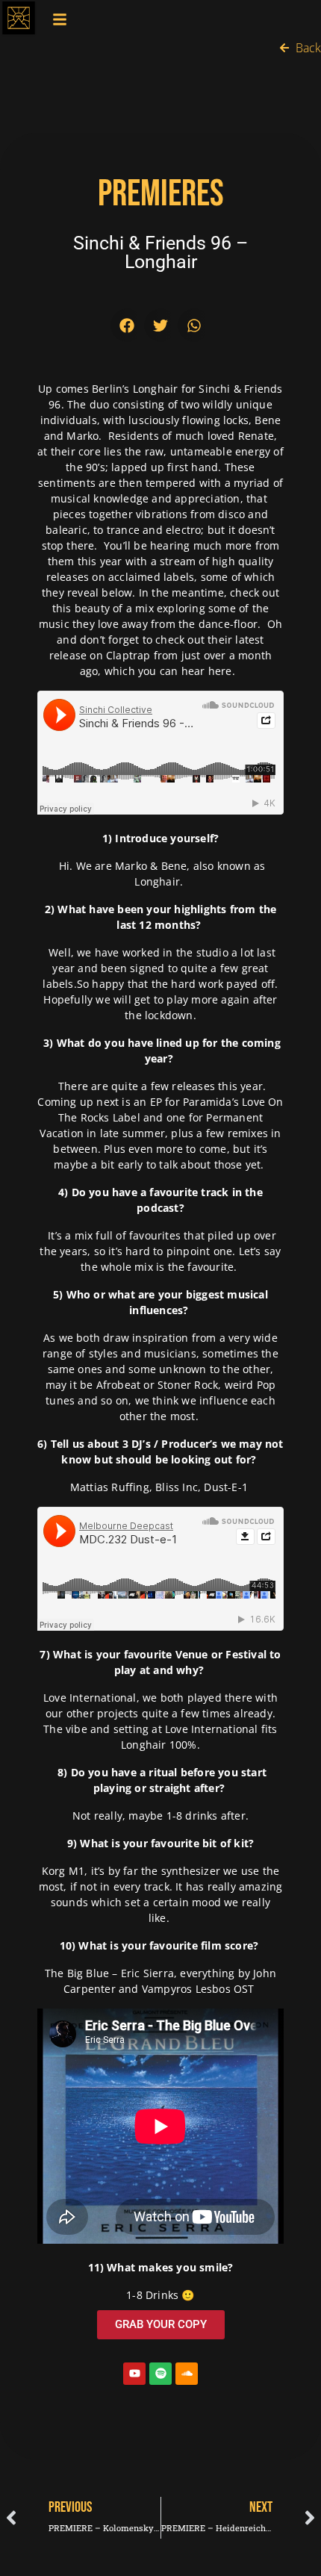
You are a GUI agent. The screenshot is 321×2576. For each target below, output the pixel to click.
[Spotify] (160, 2374)
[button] (127, 325)
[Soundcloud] (187, 2374)
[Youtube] (134, 2374)
